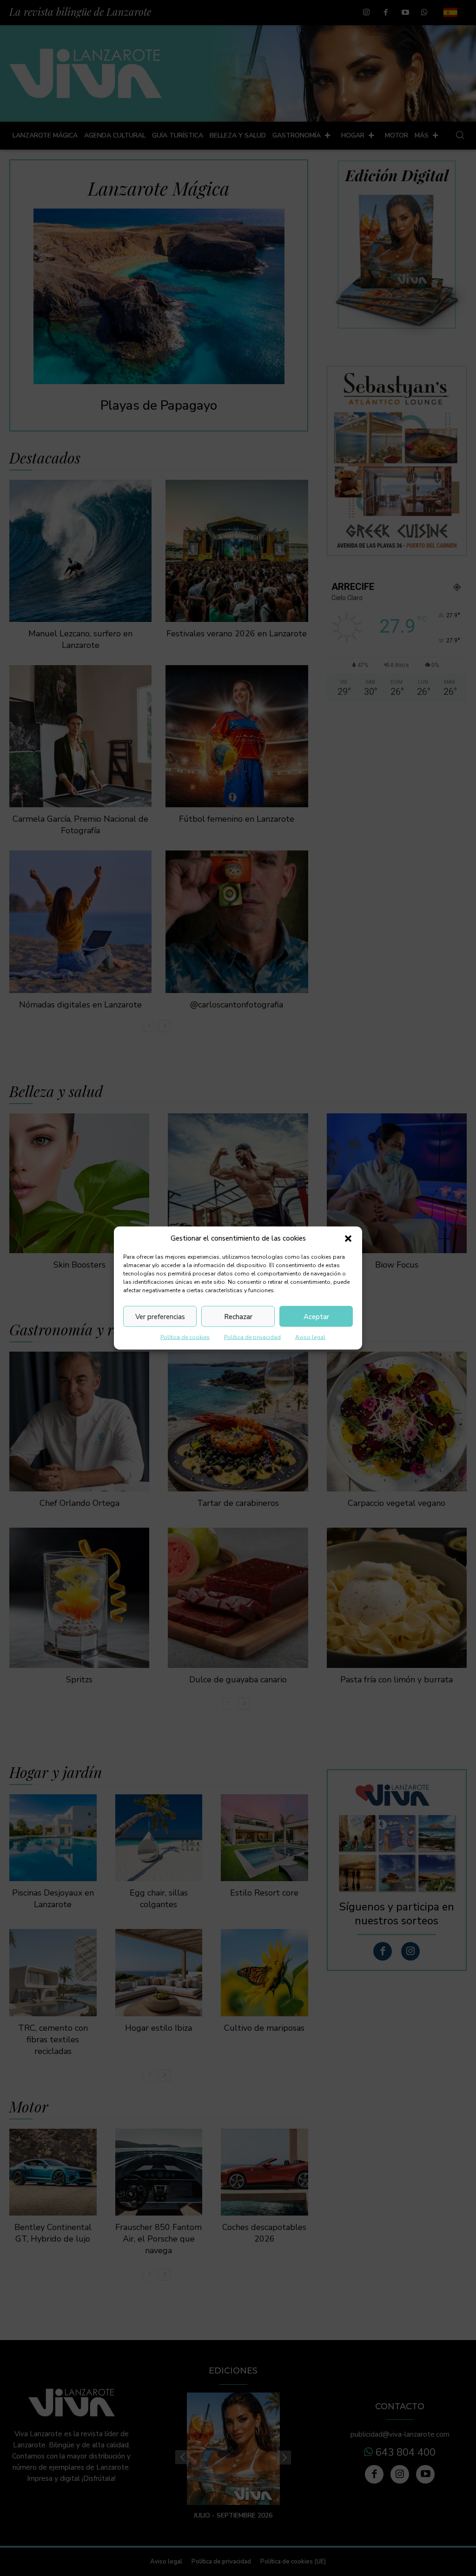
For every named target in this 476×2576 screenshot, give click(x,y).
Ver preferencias (160, 1316)
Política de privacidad (252, 1337)
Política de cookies (185, 1337)
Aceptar (316, 1316)
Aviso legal (310, 1337)
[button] (348, 1238)
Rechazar (238, 1316)
